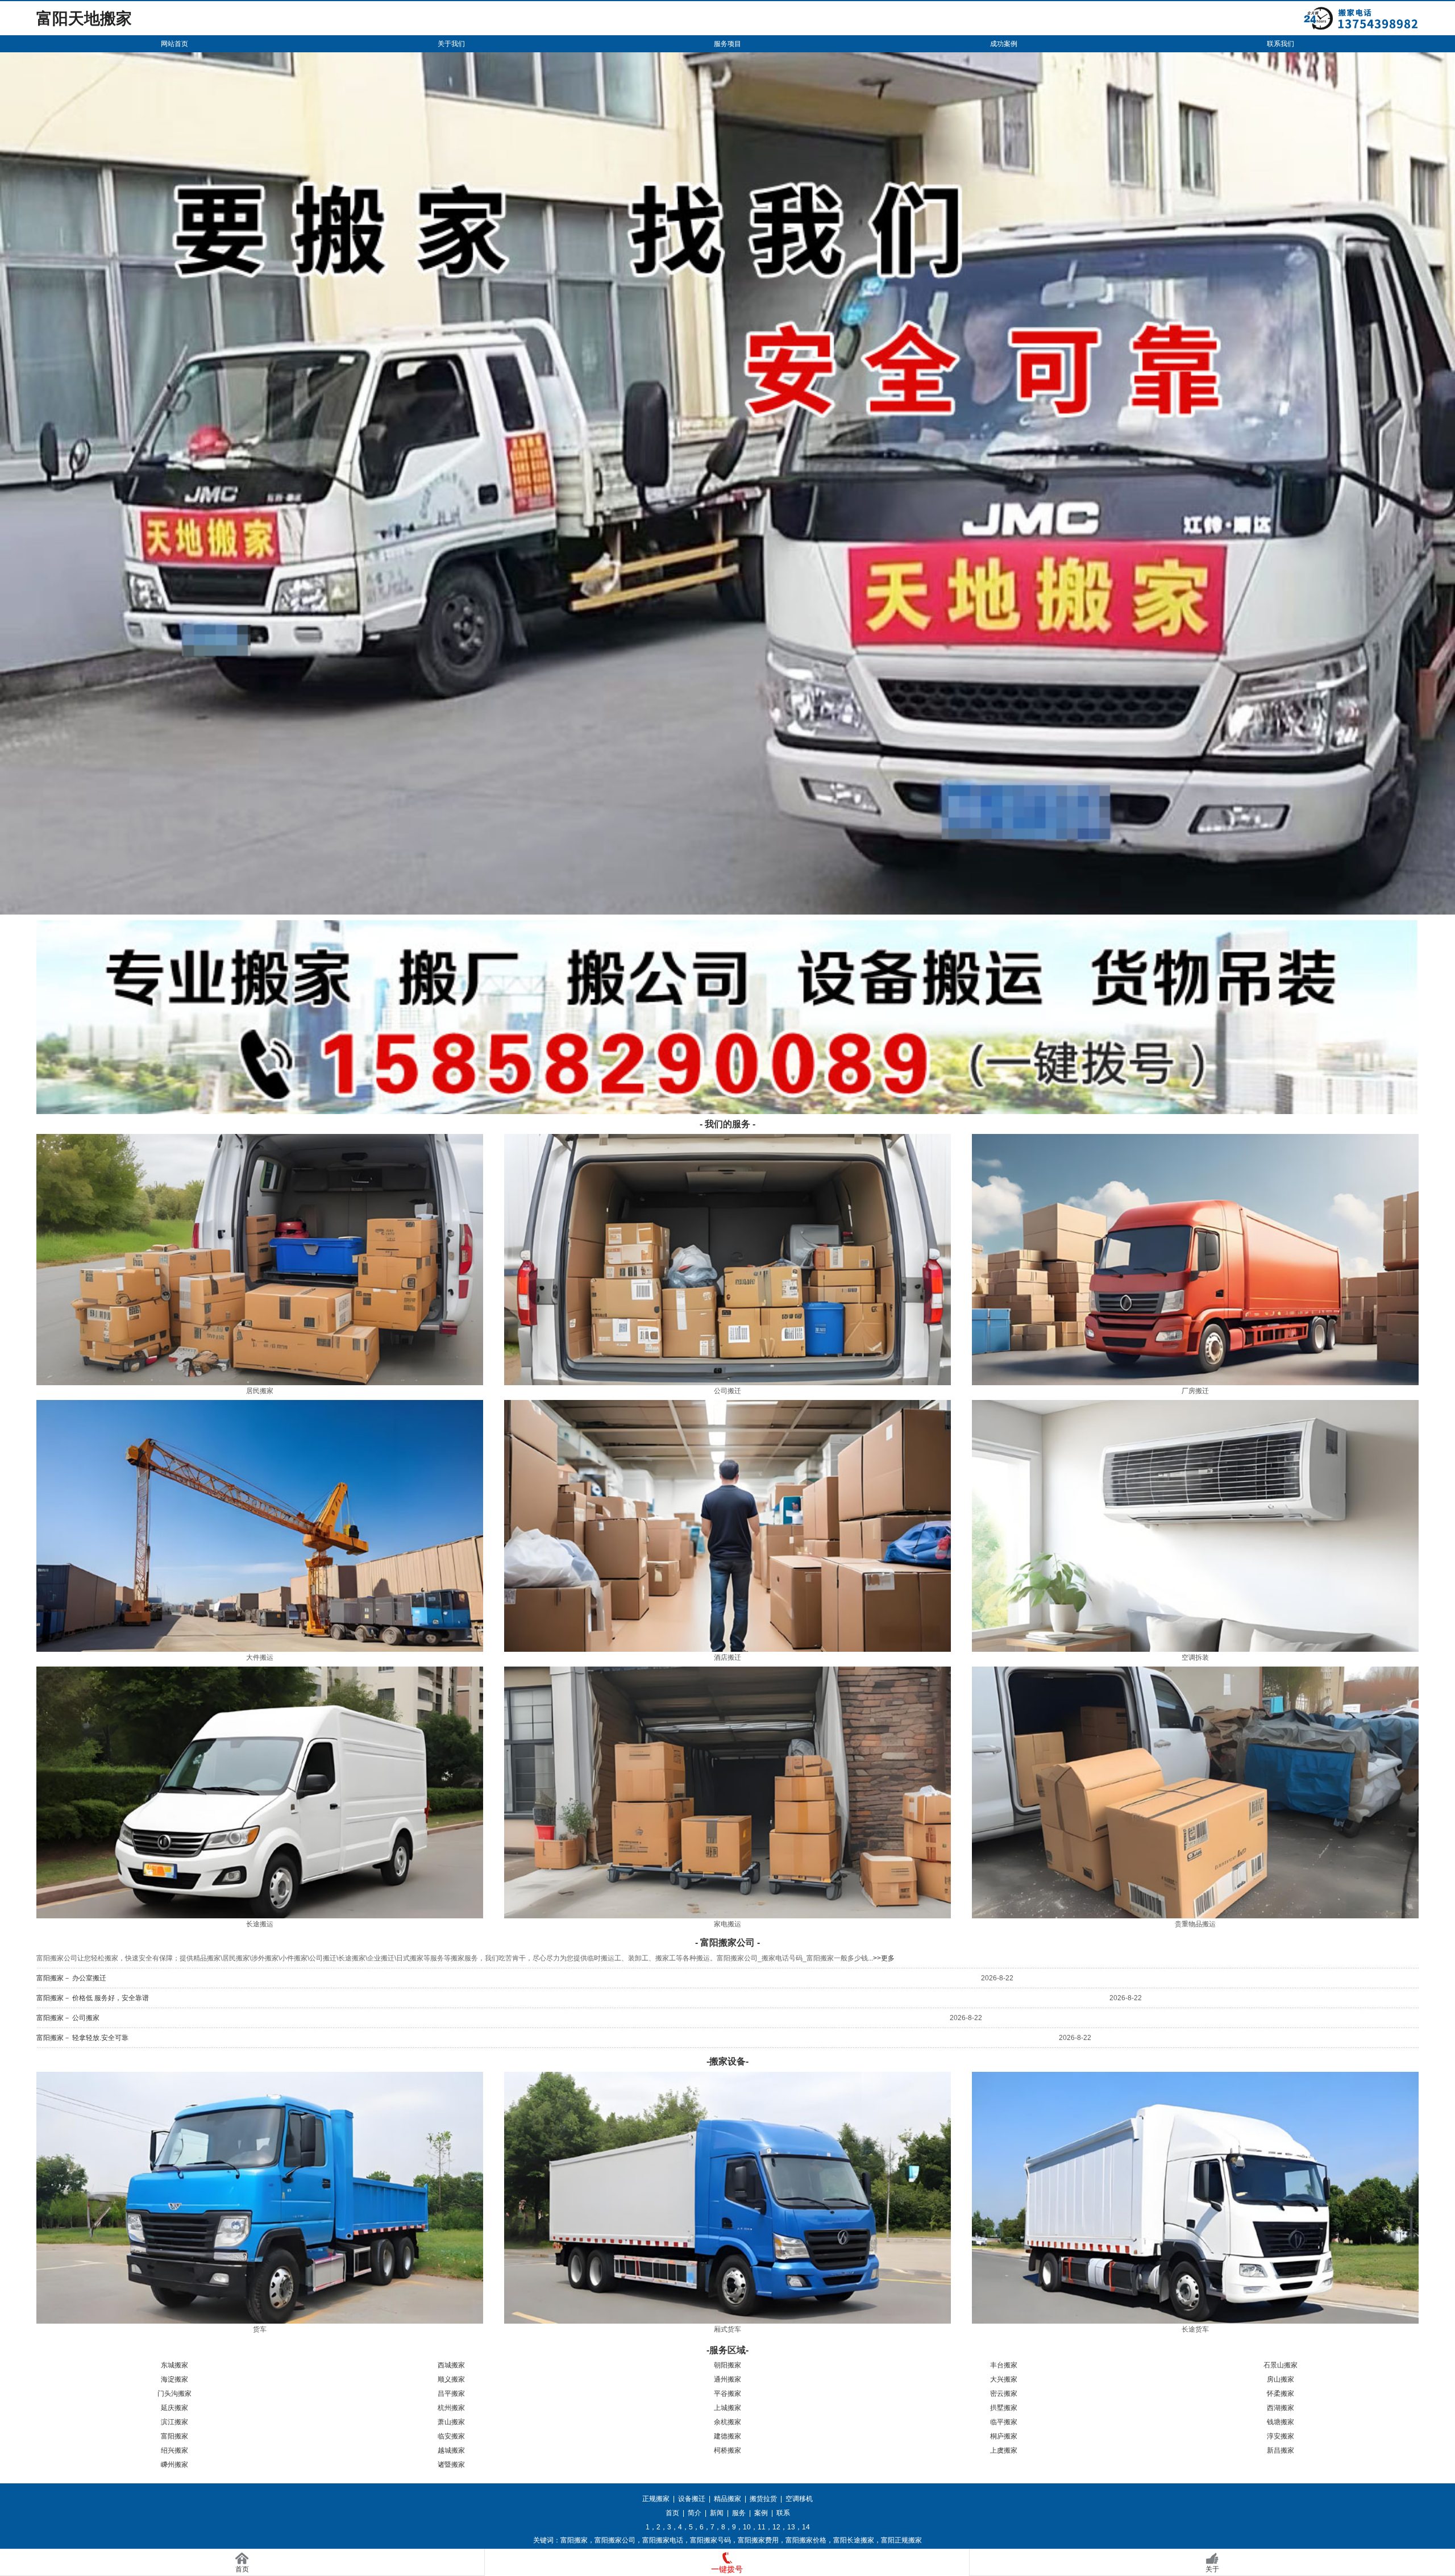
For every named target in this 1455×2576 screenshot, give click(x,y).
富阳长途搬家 (854, 2540)
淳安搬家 (1281, 2436)
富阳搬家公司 (615, 2540)
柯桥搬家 (727, 2450)
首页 (672, 2513)
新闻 (717, 2513)
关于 (1212, 2569)
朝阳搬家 (727, 2365)
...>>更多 (881, 1958)
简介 (695, 2513)
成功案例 (1004, 44)
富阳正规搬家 (901, 2540)
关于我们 (451, 44)
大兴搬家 (1004, 2379)
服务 (739, 2513)
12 (776, 2527)
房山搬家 (1281, 2379)
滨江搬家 (174, 2422)
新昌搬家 (1281, 2450)
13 (791, 2527)
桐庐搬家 (1004, 2436)
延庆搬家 (174, 2408)
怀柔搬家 (1281, 2394)
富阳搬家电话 (663, 2540)
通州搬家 (727, 2379)
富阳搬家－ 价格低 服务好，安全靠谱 (93, 1998)
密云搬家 (1004, 2394)
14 (806, 2527)
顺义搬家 (451, 2379)
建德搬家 (727, 2436)
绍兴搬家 (174, 2450)
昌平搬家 (451, 2394)
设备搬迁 (692, 2499)
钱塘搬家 (1281, 2422)
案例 (761, 2513)
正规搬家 (656, 2499)
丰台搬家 (1004, 2365)
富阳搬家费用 (758, 2540)
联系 (783, 2513)
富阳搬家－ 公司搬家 (68, 2018)
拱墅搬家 (1004, 2408)
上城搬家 (727, 2408)
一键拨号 (727, 2569)
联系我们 (1281, 44)
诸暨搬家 (451, 2465)
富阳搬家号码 (710, 2540)
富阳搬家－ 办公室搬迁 (71, 1978)
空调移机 (799, 2499)
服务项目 (727, 44)
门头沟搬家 (174, 2394)
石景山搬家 (1281, 2365)
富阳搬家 (174, 2436)
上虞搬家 (1004, 2450)
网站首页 (174, 44)
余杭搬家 (727, 2422)
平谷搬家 (727, 2394)
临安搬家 (451, 2436)
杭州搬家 (451, 2408)
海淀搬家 (174, 2379)
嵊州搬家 (174, 2465)
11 (762, 2527)
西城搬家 (451, 2365)
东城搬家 (174, 2365)
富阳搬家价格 (806, 2540)
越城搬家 (451, 2450)
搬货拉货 (763, 2499)
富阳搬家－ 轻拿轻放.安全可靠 (82, 2038)
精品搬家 (727, 2499)
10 (747, 2527)
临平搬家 (1004, 2422)
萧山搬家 (451, 2422)
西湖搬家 (1281, 2408)
